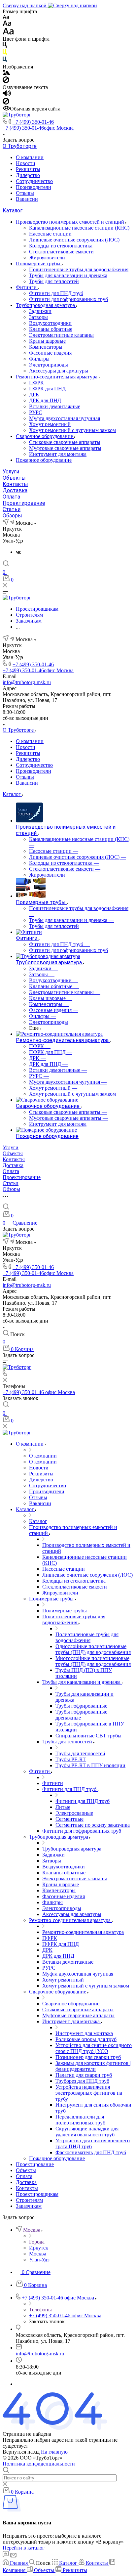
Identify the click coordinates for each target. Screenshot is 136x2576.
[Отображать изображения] (6, 73)
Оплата (11, 497)
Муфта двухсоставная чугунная (65, 418)
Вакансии (27, 199)
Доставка (15, 490)
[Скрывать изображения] (6, 81)
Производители (34, 187)
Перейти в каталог (24, 2548)
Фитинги (27, 287)
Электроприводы (49, 365)
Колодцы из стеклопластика (61, 246)
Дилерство (28, 175)
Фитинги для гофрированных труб (68, 299)
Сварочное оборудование (45, 436)
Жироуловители (47, 258)
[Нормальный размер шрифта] (7, 24)
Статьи (12, 509)
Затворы (38, 317)
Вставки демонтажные (55, 406)
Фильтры (39, 359)
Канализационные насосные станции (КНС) (79, 228)
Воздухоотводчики (50, 323)
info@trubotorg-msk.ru (27, 682)
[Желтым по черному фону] (5, 53)
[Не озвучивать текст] (6, 103)
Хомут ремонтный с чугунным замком (72, 430)
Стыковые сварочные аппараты (65, 442)
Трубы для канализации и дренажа (68, 275)
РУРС (36, 412)
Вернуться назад (21, 2452)
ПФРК (36, 383)
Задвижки (40, 311)
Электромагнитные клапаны (61, 335)
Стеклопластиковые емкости (61, 252)
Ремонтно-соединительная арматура (57, 377)
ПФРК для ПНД (47, 389)
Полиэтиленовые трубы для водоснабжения (79, 269)
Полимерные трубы (39, 263)
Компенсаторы (46, 347)
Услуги (11, 472)
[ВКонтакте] (18, 552)
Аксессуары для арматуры (59, 371)
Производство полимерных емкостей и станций (71, 222)
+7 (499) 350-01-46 (33, 122)
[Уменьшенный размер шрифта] (6, 17)
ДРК (34, 394)
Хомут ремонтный (50, 424)
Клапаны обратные (51, 329)
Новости (26, 163)
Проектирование (24, 503)
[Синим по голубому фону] (5, 61)
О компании (30, 157)
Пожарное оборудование (44, 460)
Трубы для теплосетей (54, 281)
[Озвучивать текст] (7, 95)
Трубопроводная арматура (46, 305)
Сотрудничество (34, 181)
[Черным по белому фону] (5, 46)
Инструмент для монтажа (58, 454)
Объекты (14, 478)
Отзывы (25, 193)
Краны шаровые (47, 341)
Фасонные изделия (50, 353)
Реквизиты (28, 169)
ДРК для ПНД (45, 400)
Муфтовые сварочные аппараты (65, 448)
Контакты (15, 484)
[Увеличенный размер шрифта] (8, 33)
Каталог (13, 211)
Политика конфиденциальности (39, 2464)
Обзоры (12, 516)
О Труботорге (20, 146)
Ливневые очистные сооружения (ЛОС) (74, 240)
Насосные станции (50, 234)
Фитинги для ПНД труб (56, 293)
